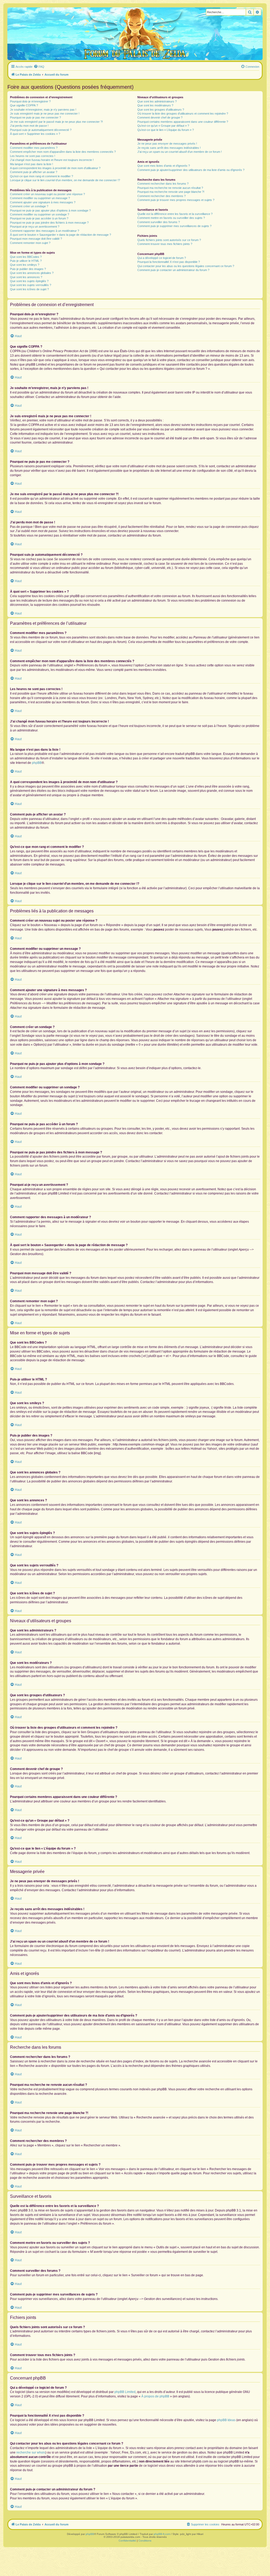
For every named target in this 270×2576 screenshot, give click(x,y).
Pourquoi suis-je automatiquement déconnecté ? (41, 130)
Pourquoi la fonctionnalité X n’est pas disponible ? (169, 262)
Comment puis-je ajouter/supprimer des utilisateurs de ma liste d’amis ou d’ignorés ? (191, 170)
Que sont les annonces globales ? (32, 273)
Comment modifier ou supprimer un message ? (40, 198)
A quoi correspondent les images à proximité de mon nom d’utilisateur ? (55, 168)
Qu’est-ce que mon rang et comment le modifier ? (42, 176)
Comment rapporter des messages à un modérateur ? (45, 231)
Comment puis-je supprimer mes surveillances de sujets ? (174, 226)
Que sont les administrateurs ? (157, 101)
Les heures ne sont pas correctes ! (33, 156)
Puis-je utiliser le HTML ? (26, 261)
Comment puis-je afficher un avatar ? (34, 172)
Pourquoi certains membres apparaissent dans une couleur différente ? (183, 122)
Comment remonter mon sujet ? (30, 243)
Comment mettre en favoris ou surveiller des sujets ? (171, 218)
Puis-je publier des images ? (28, 269)
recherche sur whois (31, 2452)
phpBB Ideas (226, 2420)
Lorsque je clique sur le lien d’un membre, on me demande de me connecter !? (65, 180)
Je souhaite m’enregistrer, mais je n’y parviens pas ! (43, 110)
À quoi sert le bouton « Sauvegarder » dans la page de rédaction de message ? (61, 235)
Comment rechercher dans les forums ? (163, 184)
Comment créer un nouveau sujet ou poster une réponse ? (47, 194)
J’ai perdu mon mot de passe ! (29, 126)
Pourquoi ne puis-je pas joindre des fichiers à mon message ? (49, 223)
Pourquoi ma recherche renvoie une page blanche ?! (171, 192)
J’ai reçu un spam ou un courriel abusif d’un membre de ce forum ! (180, 152)
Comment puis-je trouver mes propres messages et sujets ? (176, 200)
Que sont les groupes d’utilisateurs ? (161, 110)
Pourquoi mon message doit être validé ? (36, 239)
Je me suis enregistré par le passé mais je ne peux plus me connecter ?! (56, 122)
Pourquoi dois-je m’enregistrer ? (30, 101)
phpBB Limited (125, 2392)
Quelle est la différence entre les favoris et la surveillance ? (175, 214)
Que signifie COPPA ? (24, 105)
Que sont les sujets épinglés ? (29, 281)
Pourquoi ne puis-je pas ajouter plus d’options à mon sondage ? (50, 210)
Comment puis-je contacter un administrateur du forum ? (173, 270)
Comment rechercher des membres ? (161, 196)
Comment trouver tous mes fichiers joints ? (165, 244)
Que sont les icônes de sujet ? (29, 289)
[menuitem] (39, 67)
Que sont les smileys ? (25, 265)
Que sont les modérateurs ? (155, 105)
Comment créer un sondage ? (29, 206)
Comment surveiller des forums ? (159, 222)
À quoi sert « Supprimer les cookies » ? (35, 134)
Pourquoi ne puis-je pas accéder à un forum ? (39, 218)
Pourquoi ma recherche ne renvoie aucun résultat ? (170, 188)
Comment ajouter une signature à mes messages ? (43, 202)
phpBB (37, 763)
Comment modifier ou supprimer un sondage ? (40, 214)
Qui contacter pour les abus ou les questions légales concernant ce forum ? (186, 266)
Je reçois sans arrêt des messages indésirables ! (169, 148)
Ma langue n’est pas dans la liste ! (32, 164)
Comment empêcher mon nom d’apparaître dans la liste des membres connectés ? (63, 152)
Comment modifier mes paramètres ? (34, 148)
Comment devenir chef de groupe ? (160, 117)
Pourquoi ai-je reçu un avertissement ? (35, 227)
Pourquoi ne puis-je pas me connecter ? (35, 117)
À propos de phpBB (155, 2396)
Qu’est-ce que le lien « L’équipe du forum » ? (166, 130)
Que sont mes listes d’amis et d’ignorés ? (164, 166)
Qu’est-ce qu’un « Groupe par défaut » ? (163, 126)
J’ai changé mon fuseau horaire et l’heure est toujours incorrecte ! (52, 160)
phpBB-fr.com (162, 2534)
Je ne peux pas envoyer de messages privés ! (167, 144)
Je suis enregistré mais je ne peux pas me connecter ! (45, 114)
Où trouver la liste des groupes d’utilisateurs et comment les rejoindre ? (183, 114)
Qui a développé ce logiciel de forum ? (162, 258)
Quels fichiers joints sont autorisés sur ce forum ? (169, 240)
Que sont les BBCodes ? (26, 257)
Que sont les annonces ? (26, 277)
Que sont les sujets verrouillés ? (31, 285)
